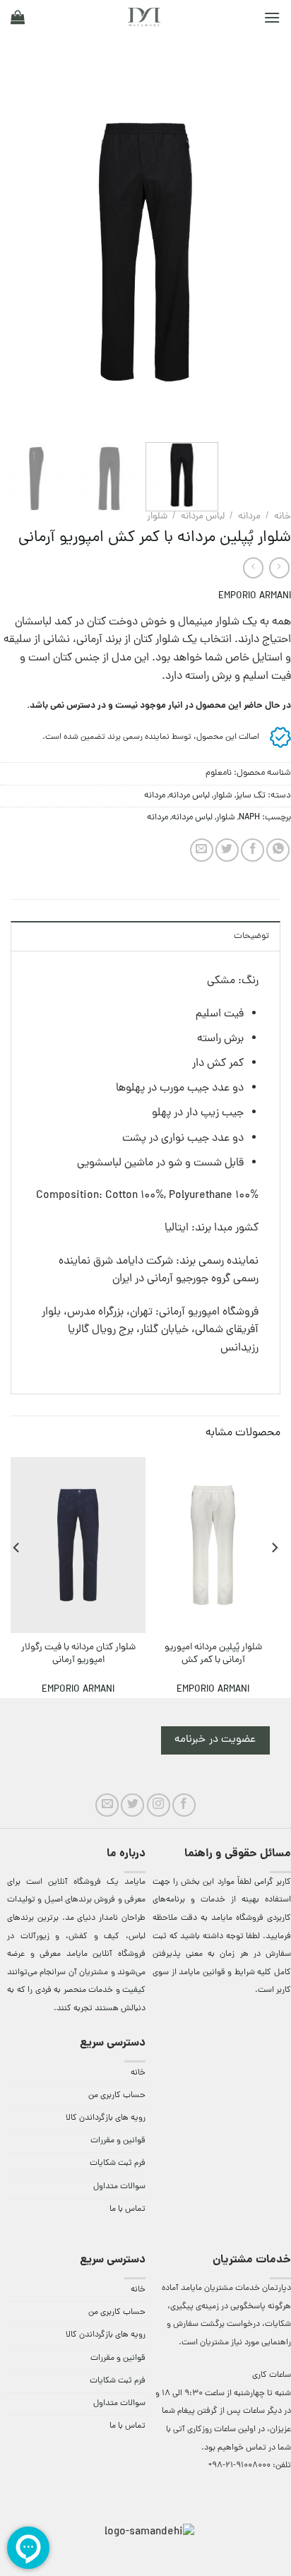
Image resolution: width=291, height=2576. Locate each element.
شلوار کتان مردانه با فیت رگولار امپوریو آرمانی (78, 1654)
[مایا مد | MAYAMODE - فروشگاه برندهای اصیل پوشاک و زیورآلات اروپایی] (144, 17)
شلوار (157, 517)
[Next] (13, 252)
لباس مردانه (203, 517)
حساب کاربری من (117, 2096)
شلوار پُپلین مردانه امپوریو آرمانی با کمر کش (213, 1654)
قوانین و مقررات (118, 2141)
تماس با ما (127, 2209)
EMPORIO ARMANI (255, 596)
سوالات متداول (119, 2187)
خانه (283, 517)
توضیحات (251, 936)
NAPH (249, 818)
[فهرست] (272, 17)
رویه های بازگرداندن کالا (106, 2118)
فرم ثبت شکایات (118, 2164)
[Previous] (268, 252)
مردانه (249, 517)
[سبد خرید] (18, 17)
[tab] (145, 936)
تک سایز (251, 796)
